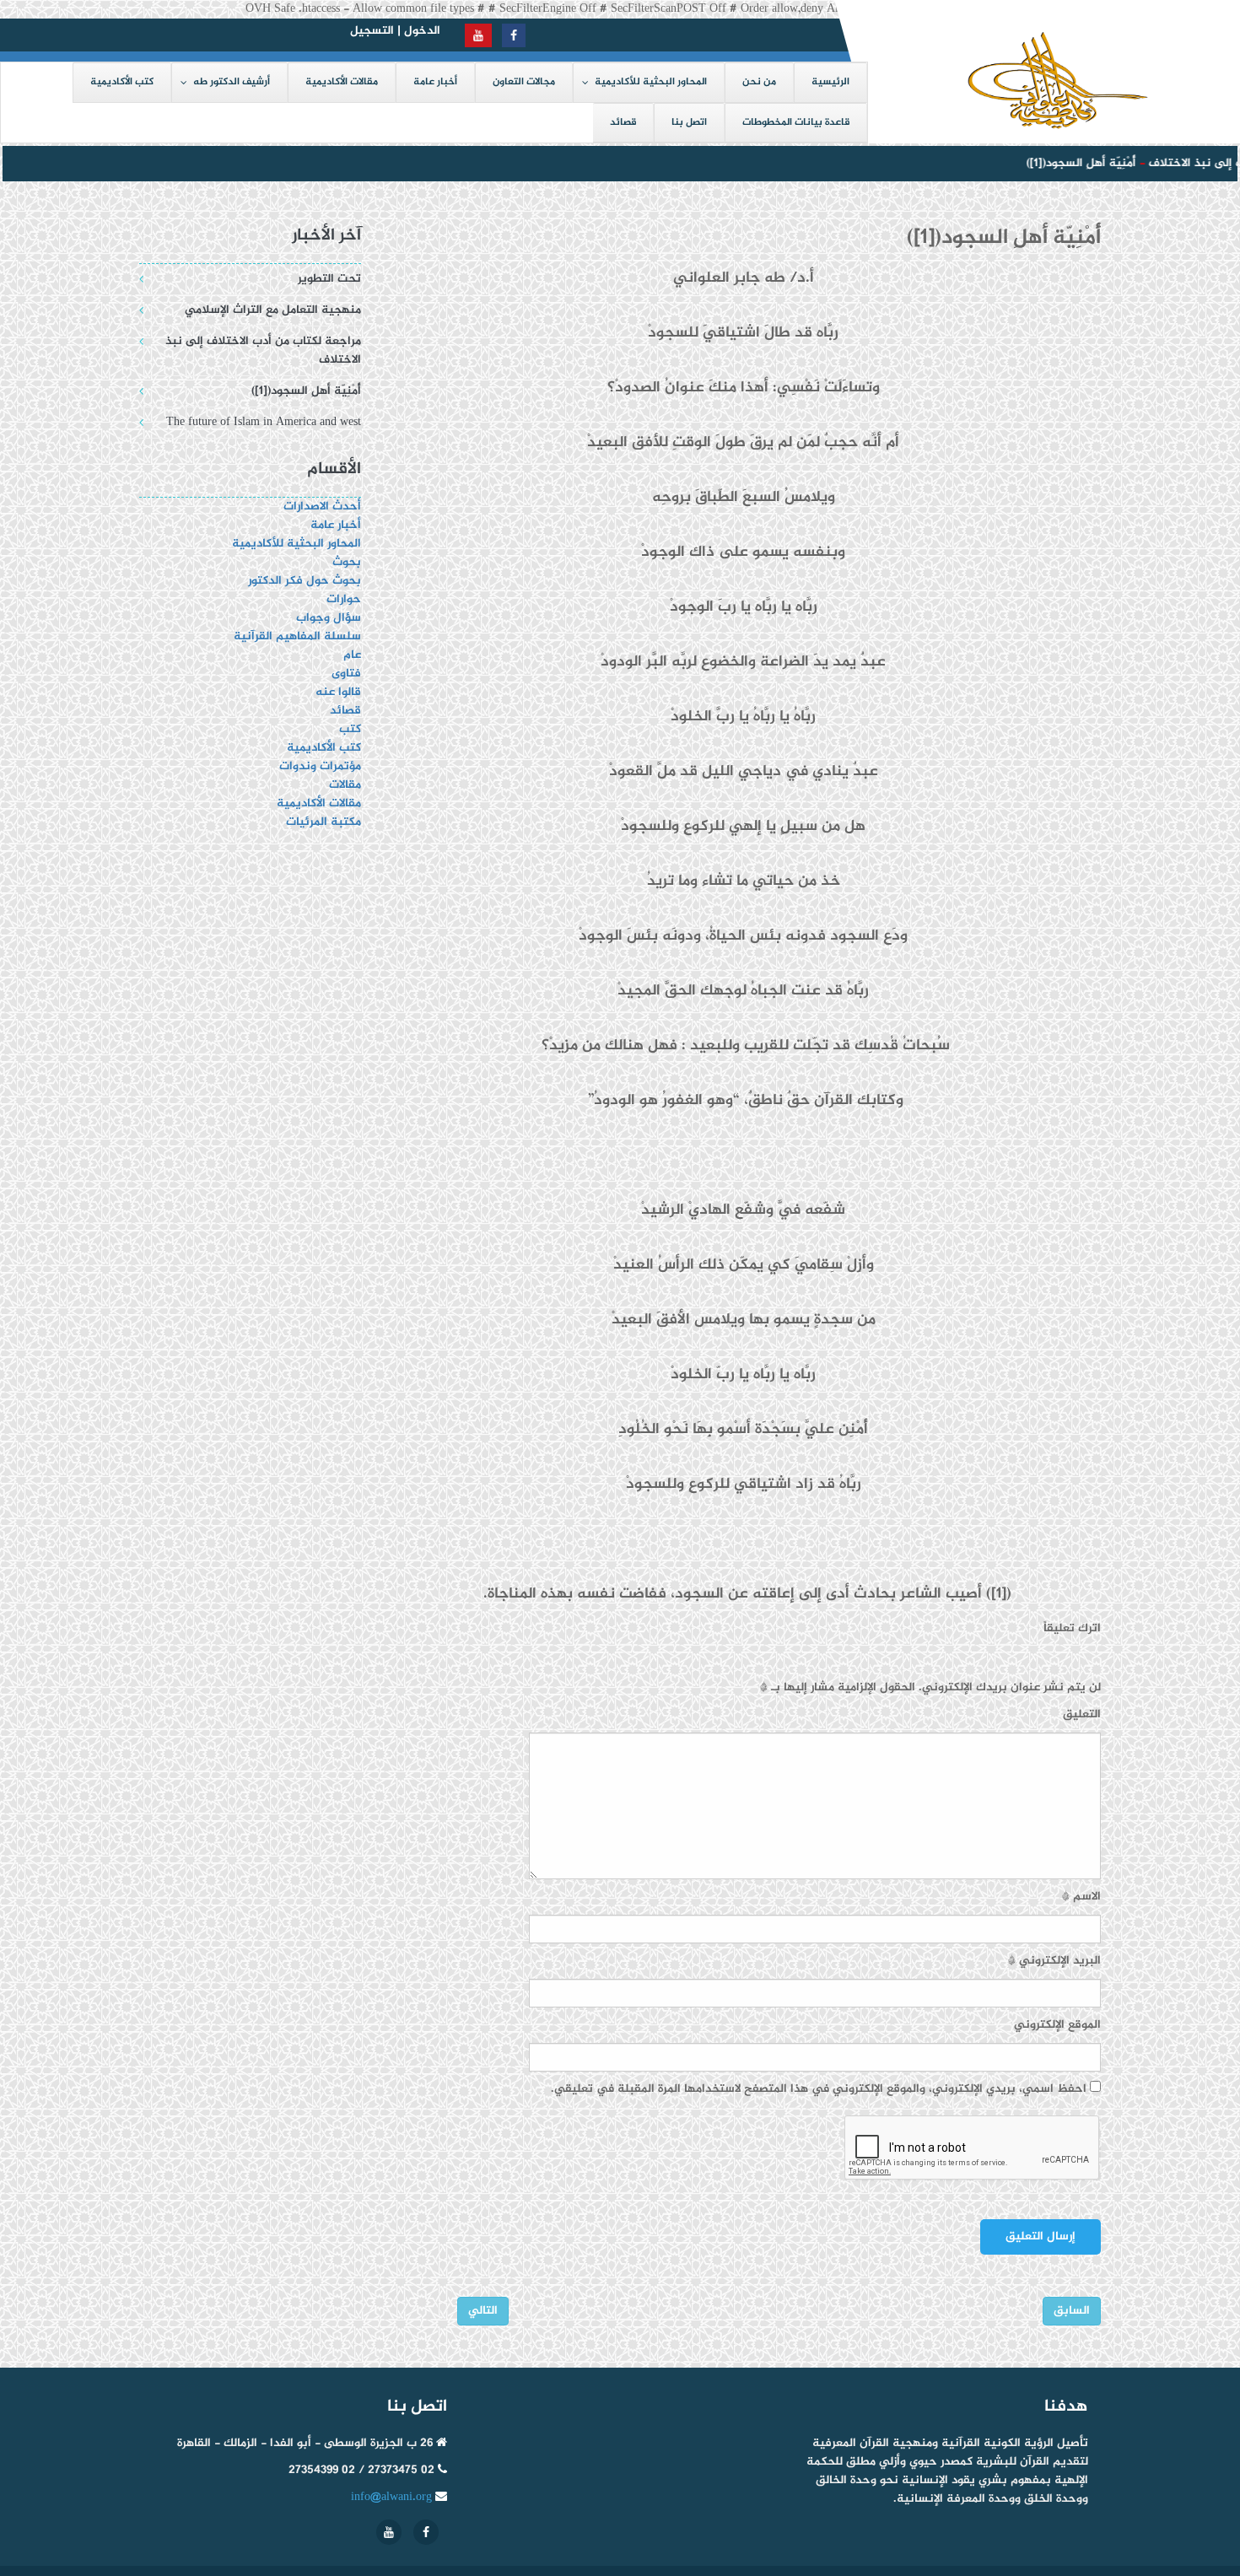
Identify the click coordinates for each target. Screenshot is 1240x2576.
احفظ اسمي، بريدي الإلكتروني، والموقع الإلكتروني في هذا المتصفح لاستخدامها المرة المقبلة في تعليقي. (819, 2089)
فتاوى (346, 674)
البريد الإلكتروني (1054, 1961)
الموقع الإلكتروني (1057, 2025)
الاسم (1081, 1897)
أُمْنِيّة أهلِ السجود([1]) (1065, 163)
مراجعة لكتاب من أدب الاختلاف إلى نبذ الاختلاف (263, 350)
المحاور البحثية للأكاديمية (297, 544)
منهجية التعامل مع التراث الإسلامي (273, 310)
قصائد (345, 711)
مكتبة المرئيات (323, 822)
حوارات (344, 599)
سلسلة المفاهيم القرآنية (297, 636)
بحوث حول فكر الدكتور (303, 581)
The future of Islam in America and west (264, 422)
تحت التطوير (329, 279)
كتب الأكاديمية (324, 748)
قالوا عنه (338, 692)
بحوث (347, 562)
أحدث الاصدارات (322, 507)
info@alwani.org (391, 2497)
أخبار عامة (336, 525)
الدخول (422, 31)
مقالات (345, 785)
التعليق (1082, 1715)
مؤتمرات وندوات (320, 766)
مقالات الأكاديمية (319, 803)
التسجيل (372, 31)
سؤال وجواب (329, 618)
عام (352, 655)
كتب (350, 729)
